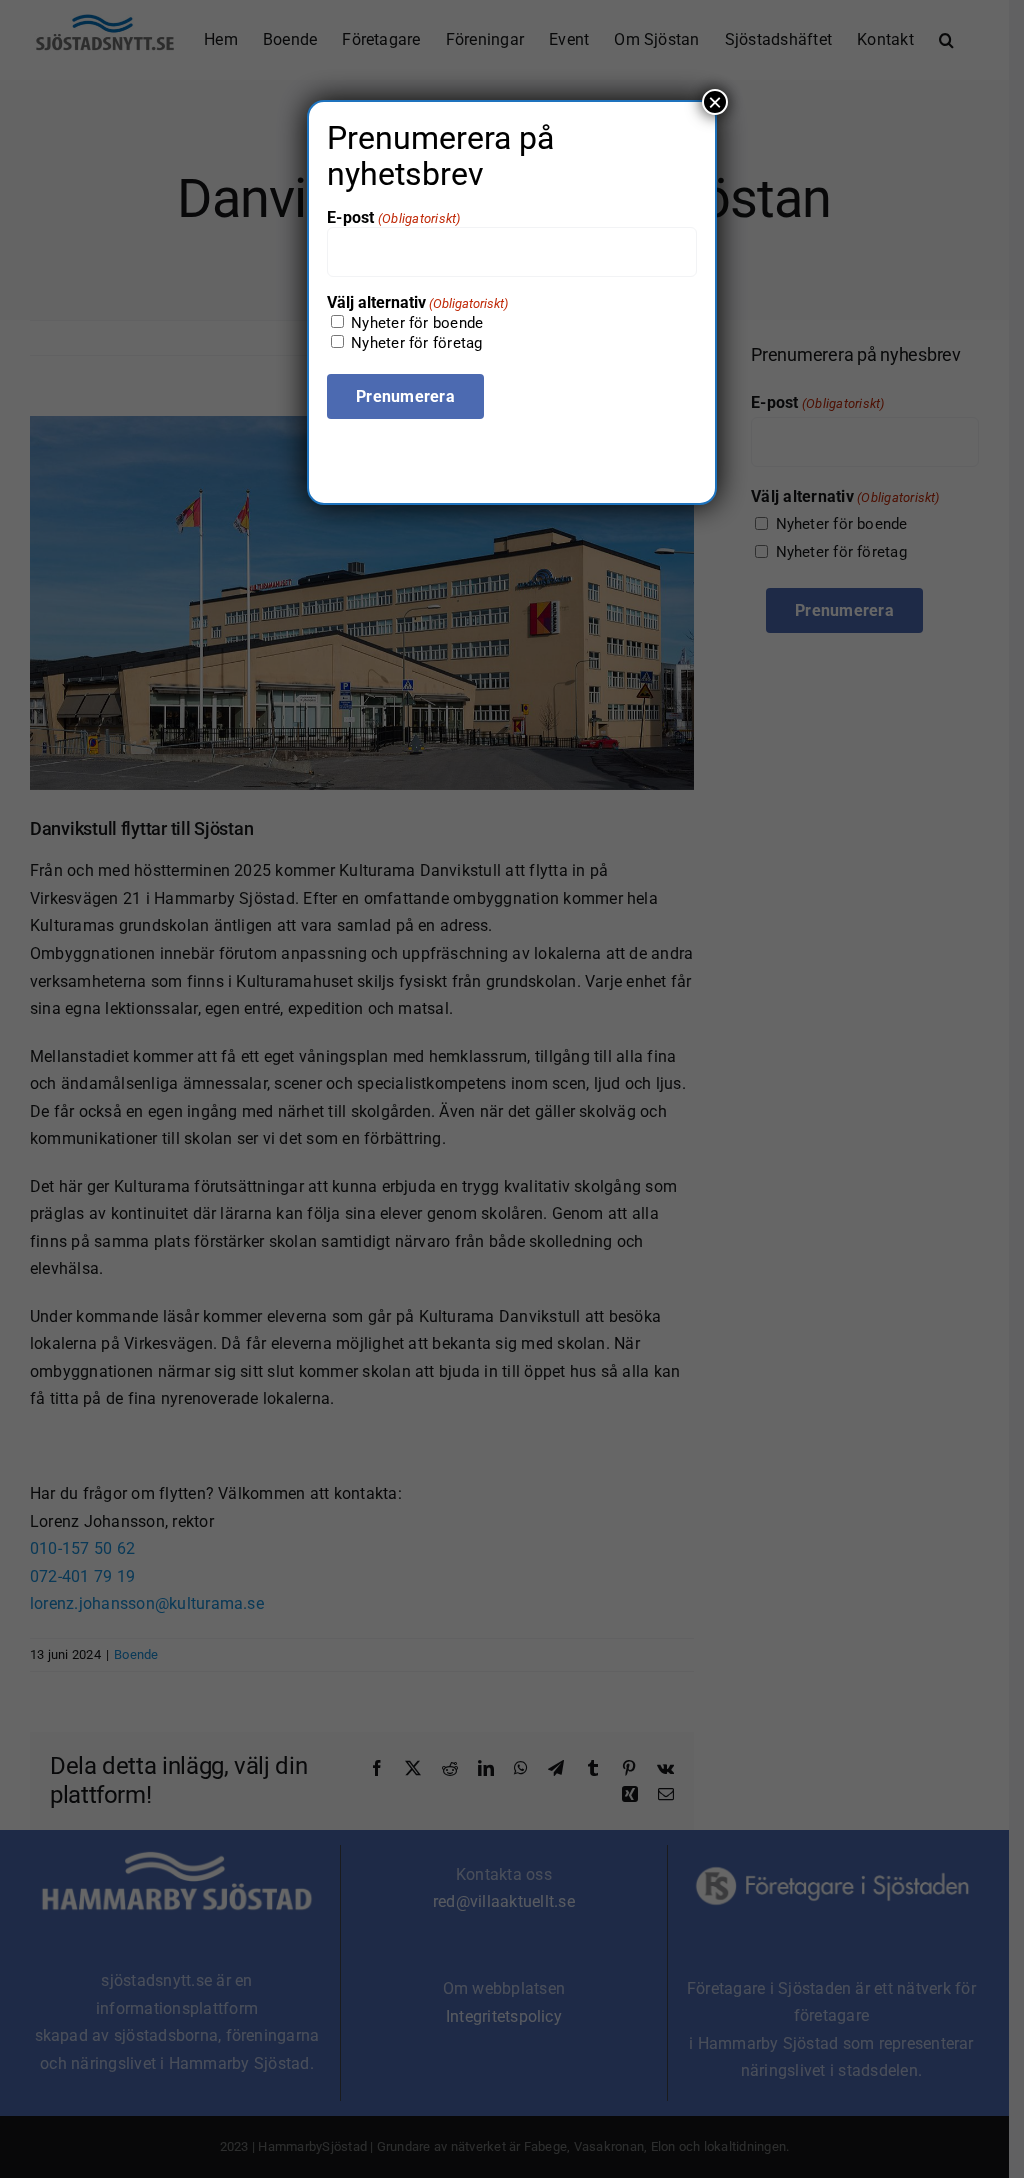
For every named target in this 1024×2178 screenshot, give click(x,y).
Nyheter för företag (416, 343)
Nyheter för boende (417, 323)
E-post (393, 217)
